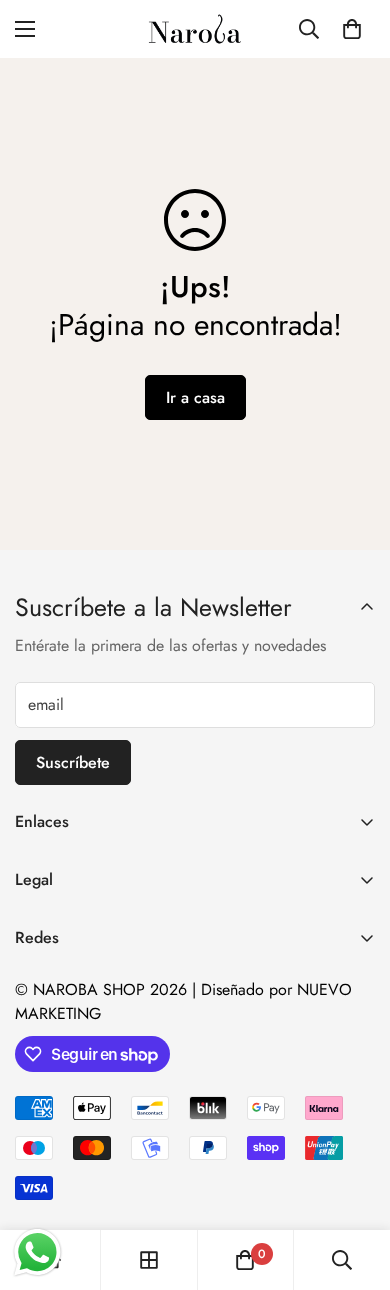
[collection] (149, 1260)
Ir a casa (195, 397)
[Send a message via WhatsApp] (37, 1252)
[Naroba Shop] (195, 29)
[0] (352, 29)
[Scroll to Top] (354, 1184)
